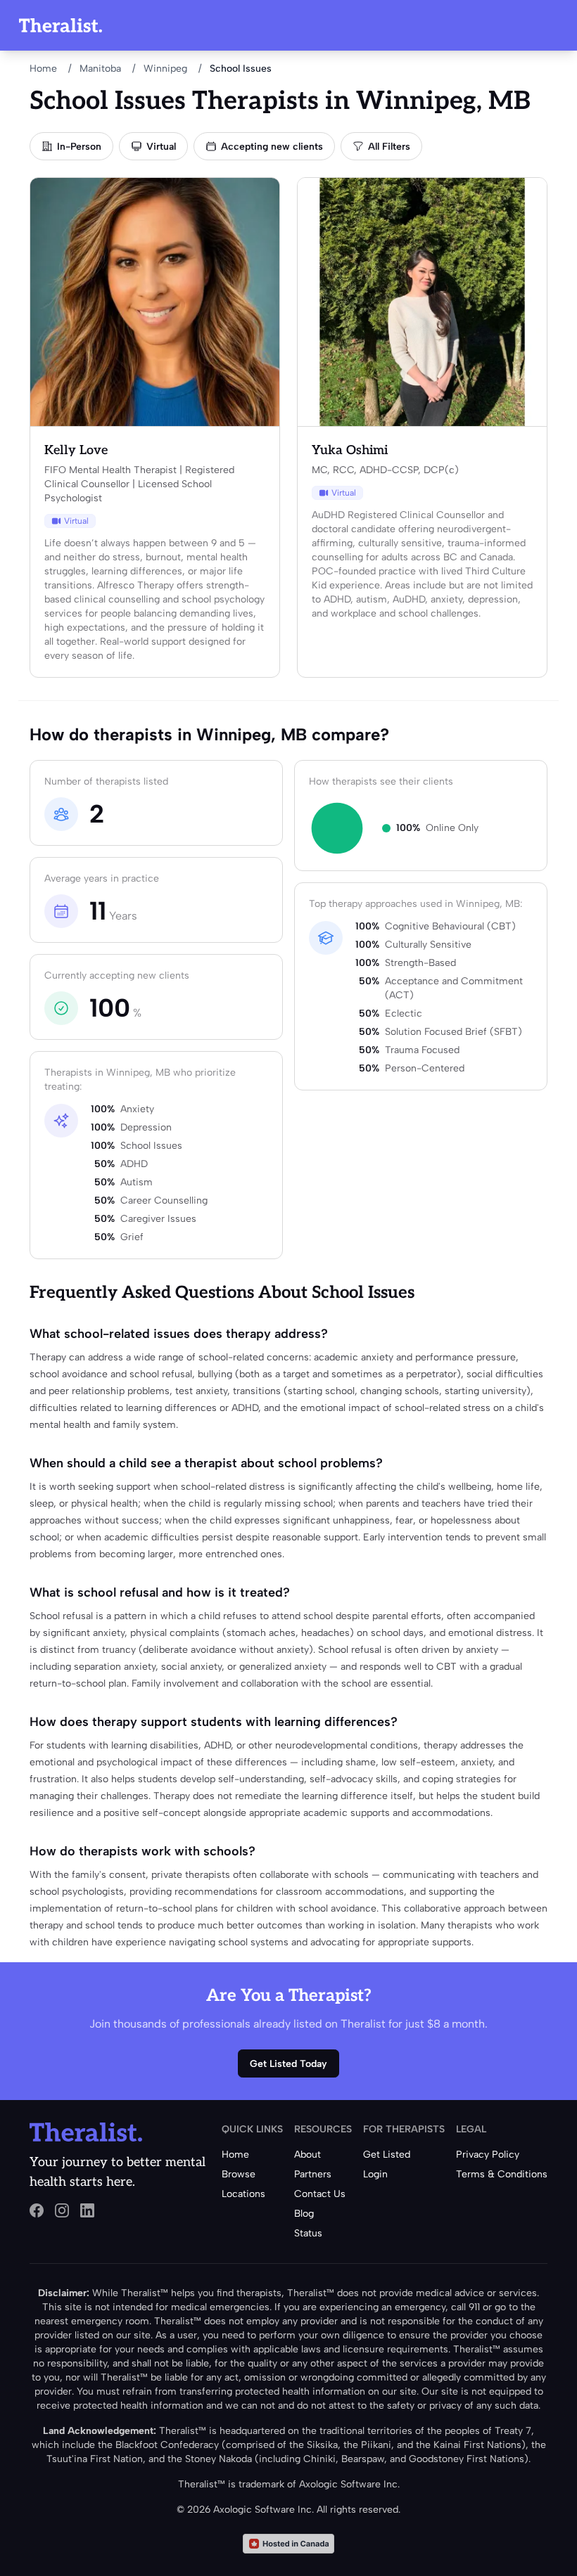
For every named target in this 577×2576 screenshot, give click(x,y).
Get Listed (387, 2155)
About (307, 2155)
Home (43, 69)
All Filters (389, 147)
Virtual (161, 147)
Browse (239, 2174)
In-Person (79, 147)
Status (308, 2233)
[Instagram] (62, 2210)
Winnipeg (165, 69)
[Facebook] (37, 2210)
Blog (304, 2214)
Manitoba (100, 69)
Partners (313, 2174)
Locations (243, 2194)
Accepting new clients (272, 147)
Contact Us (320, 2194)
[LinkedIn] (87, 2210)
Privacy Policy (488, 2155)
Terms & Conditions (502, 2174)
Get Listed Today (288, 2064)
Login (375, 2174)
